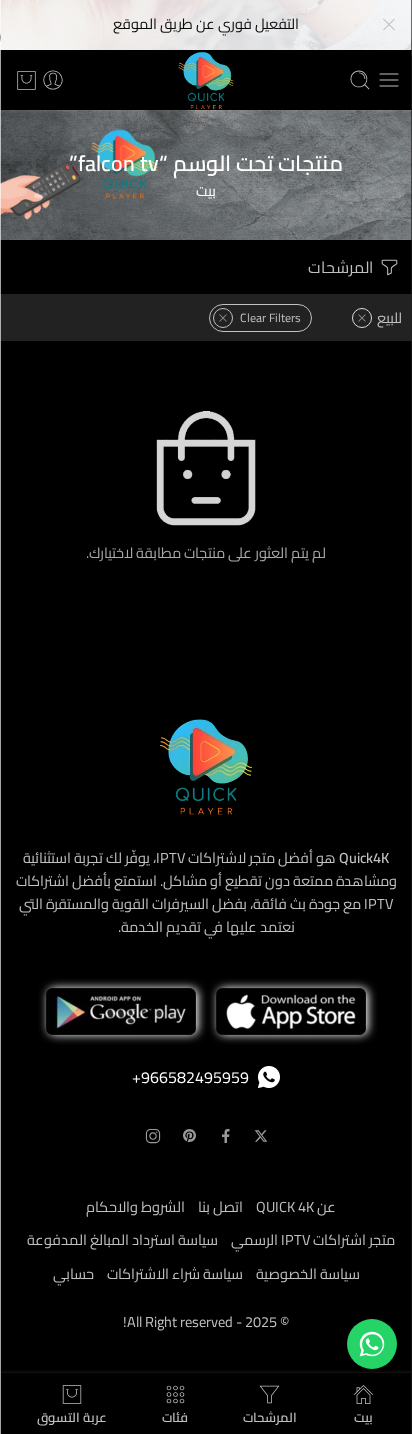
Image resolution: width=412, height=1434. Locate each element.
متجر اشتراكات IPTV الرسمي (313, 1239)
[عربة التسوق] (26, 80)
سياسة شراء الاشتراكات (175, 1273)
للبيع (389, 317)
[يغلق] (389, 25)
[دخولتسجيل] (53, 80)
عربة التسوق (72, 1414)
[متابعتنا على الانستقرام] (153, 1136)
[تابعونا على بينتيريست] (190, 1136)
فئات (175, 1414)
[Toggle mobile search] (360, 80)
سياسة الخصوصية (308, 1273)
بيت (206, 190)
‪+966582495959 (190, 1077)
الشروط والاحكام (135, 1206)
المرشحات (342, 267)
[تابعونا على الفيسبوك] (226, 1136)
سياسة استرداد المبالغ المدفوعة (122, 1239)
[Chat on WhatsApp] (372, 1344)
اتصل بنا (220, 1206)
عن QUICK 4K (296, 1206)
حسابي (73, 1273)
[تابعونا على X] (261, 1136)
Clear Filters (270, 317)
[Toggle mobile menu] (389, 80)
